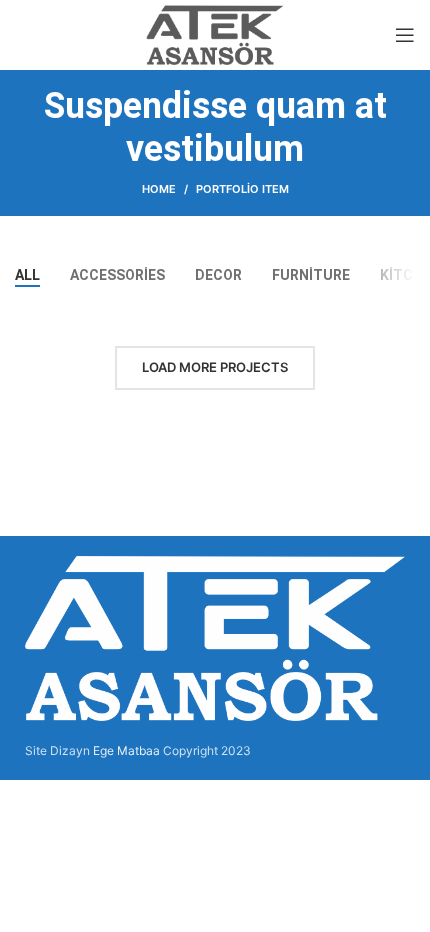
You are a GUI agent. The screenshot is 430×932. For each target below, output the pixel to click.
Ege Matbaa (126, 750)
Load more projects (215, 367)
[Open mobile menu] (405, 35)
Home (159, 189)
